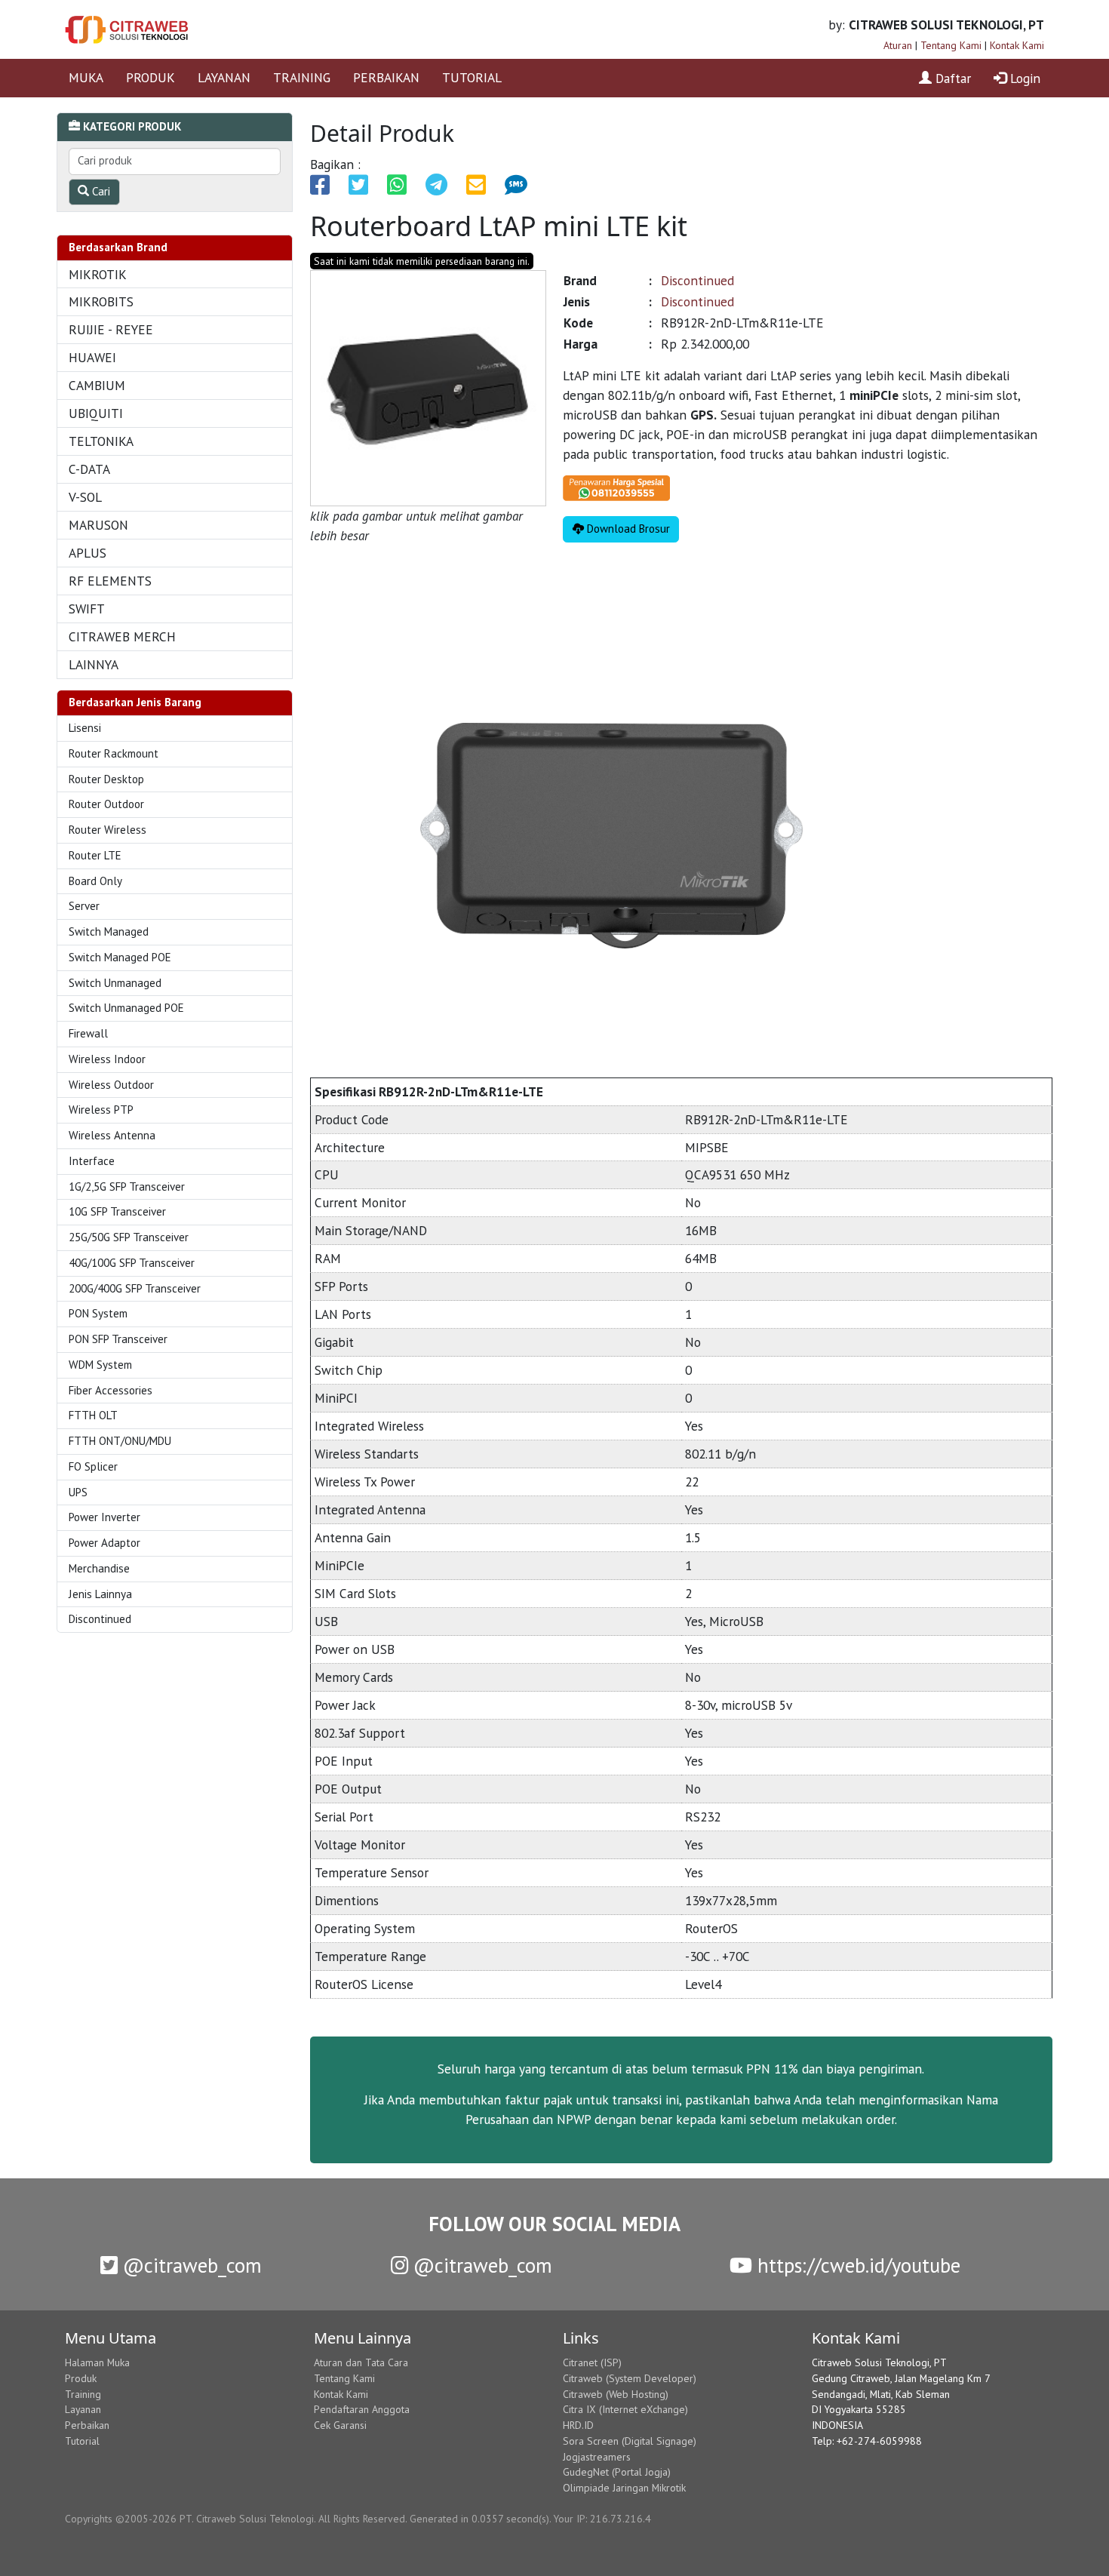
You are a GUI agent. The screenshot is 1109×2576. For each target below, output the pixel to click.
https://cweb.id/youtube (856, 2265)
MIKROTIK (98, 274)
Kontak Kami (1017, 45)
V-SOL (85, 497)
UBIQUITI (96, 413)
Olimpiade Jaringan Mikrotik (624, 2488)
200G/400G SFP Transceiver (135, 1288)
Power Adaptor (104, 1543)
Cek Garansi (340, 2425)
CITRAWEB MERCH (122, 636)
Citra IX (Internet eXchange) (625, 2409)
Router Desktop (106, 779)
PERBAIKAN (386, 77)
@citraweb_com (190, 2265)
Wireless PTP (101, 1110)
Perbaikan (87, 2425)
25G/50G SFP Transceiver (129, 1237)
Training (83, 2394)
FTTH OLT (93, 1415)
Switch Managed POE (120, 957)
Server (84, 906)
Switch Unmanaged (115, 983)
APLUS (88, 553)
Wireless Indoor (107, 1059)
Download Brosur (627, 529)
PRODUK (151, 77)
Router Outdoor (106, 804)
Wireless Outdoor (111, 1085)
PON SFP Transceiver (118, 1339)
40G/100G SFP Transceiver (132, 1263)
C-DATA (89, 469)
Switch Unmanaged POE (126, 1008)
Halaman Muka (97, 2362)
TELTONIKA (101, 441)
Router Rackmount (114, 753)
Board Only (95, 881)
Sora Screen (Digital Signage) (630, 2441)
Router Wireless (108, 830)
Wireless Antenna (112, 1135)
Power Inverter (104, 1517)
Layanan (83, 2409)
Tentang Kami (951, 45)
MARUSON (98, 525)
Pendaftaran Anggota (362, 2409)
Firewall (88, 1033)
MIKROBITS (101, 301)
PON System (98, 1313)
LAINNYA (94, 664)
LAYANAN (224, 77)
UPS (78, 1492)
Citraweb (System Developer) (630, 2378)
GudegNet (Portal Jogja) (617, 2472)
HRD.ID (578, 2425)
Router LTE (95, 855)
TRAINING (302, 77)
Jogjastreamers (597, 2457)
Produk (81, 2378)
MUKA (86, 77)
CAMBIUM (97, 385)
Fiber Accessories (111, 1390)
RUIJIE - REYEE (111, 329)
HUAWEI (92, 357)
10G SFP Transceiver (117, 1211)
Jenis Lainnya (100, 1594)
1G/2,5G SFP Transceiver (127, 1187)
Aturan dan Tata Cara (361, 2362)
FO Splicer (93, 1466)
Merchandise (99, 1568)
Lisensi (85, 728)
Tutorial (82, 2441)
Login (1023, 78)
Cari (100, 191)
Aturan (898, 45)
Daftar (951, 78)
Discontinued (100, 1619)
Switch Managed (109, 931)
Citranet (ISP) (592, 2362)
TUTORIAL (472, 77)
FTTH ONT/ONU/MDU (120, 1441)
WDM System (100, 1365)
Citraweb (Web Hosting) (616, 2394)
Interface (92, 1161)
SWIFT (87, 609)
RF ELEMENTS (110, 581)
